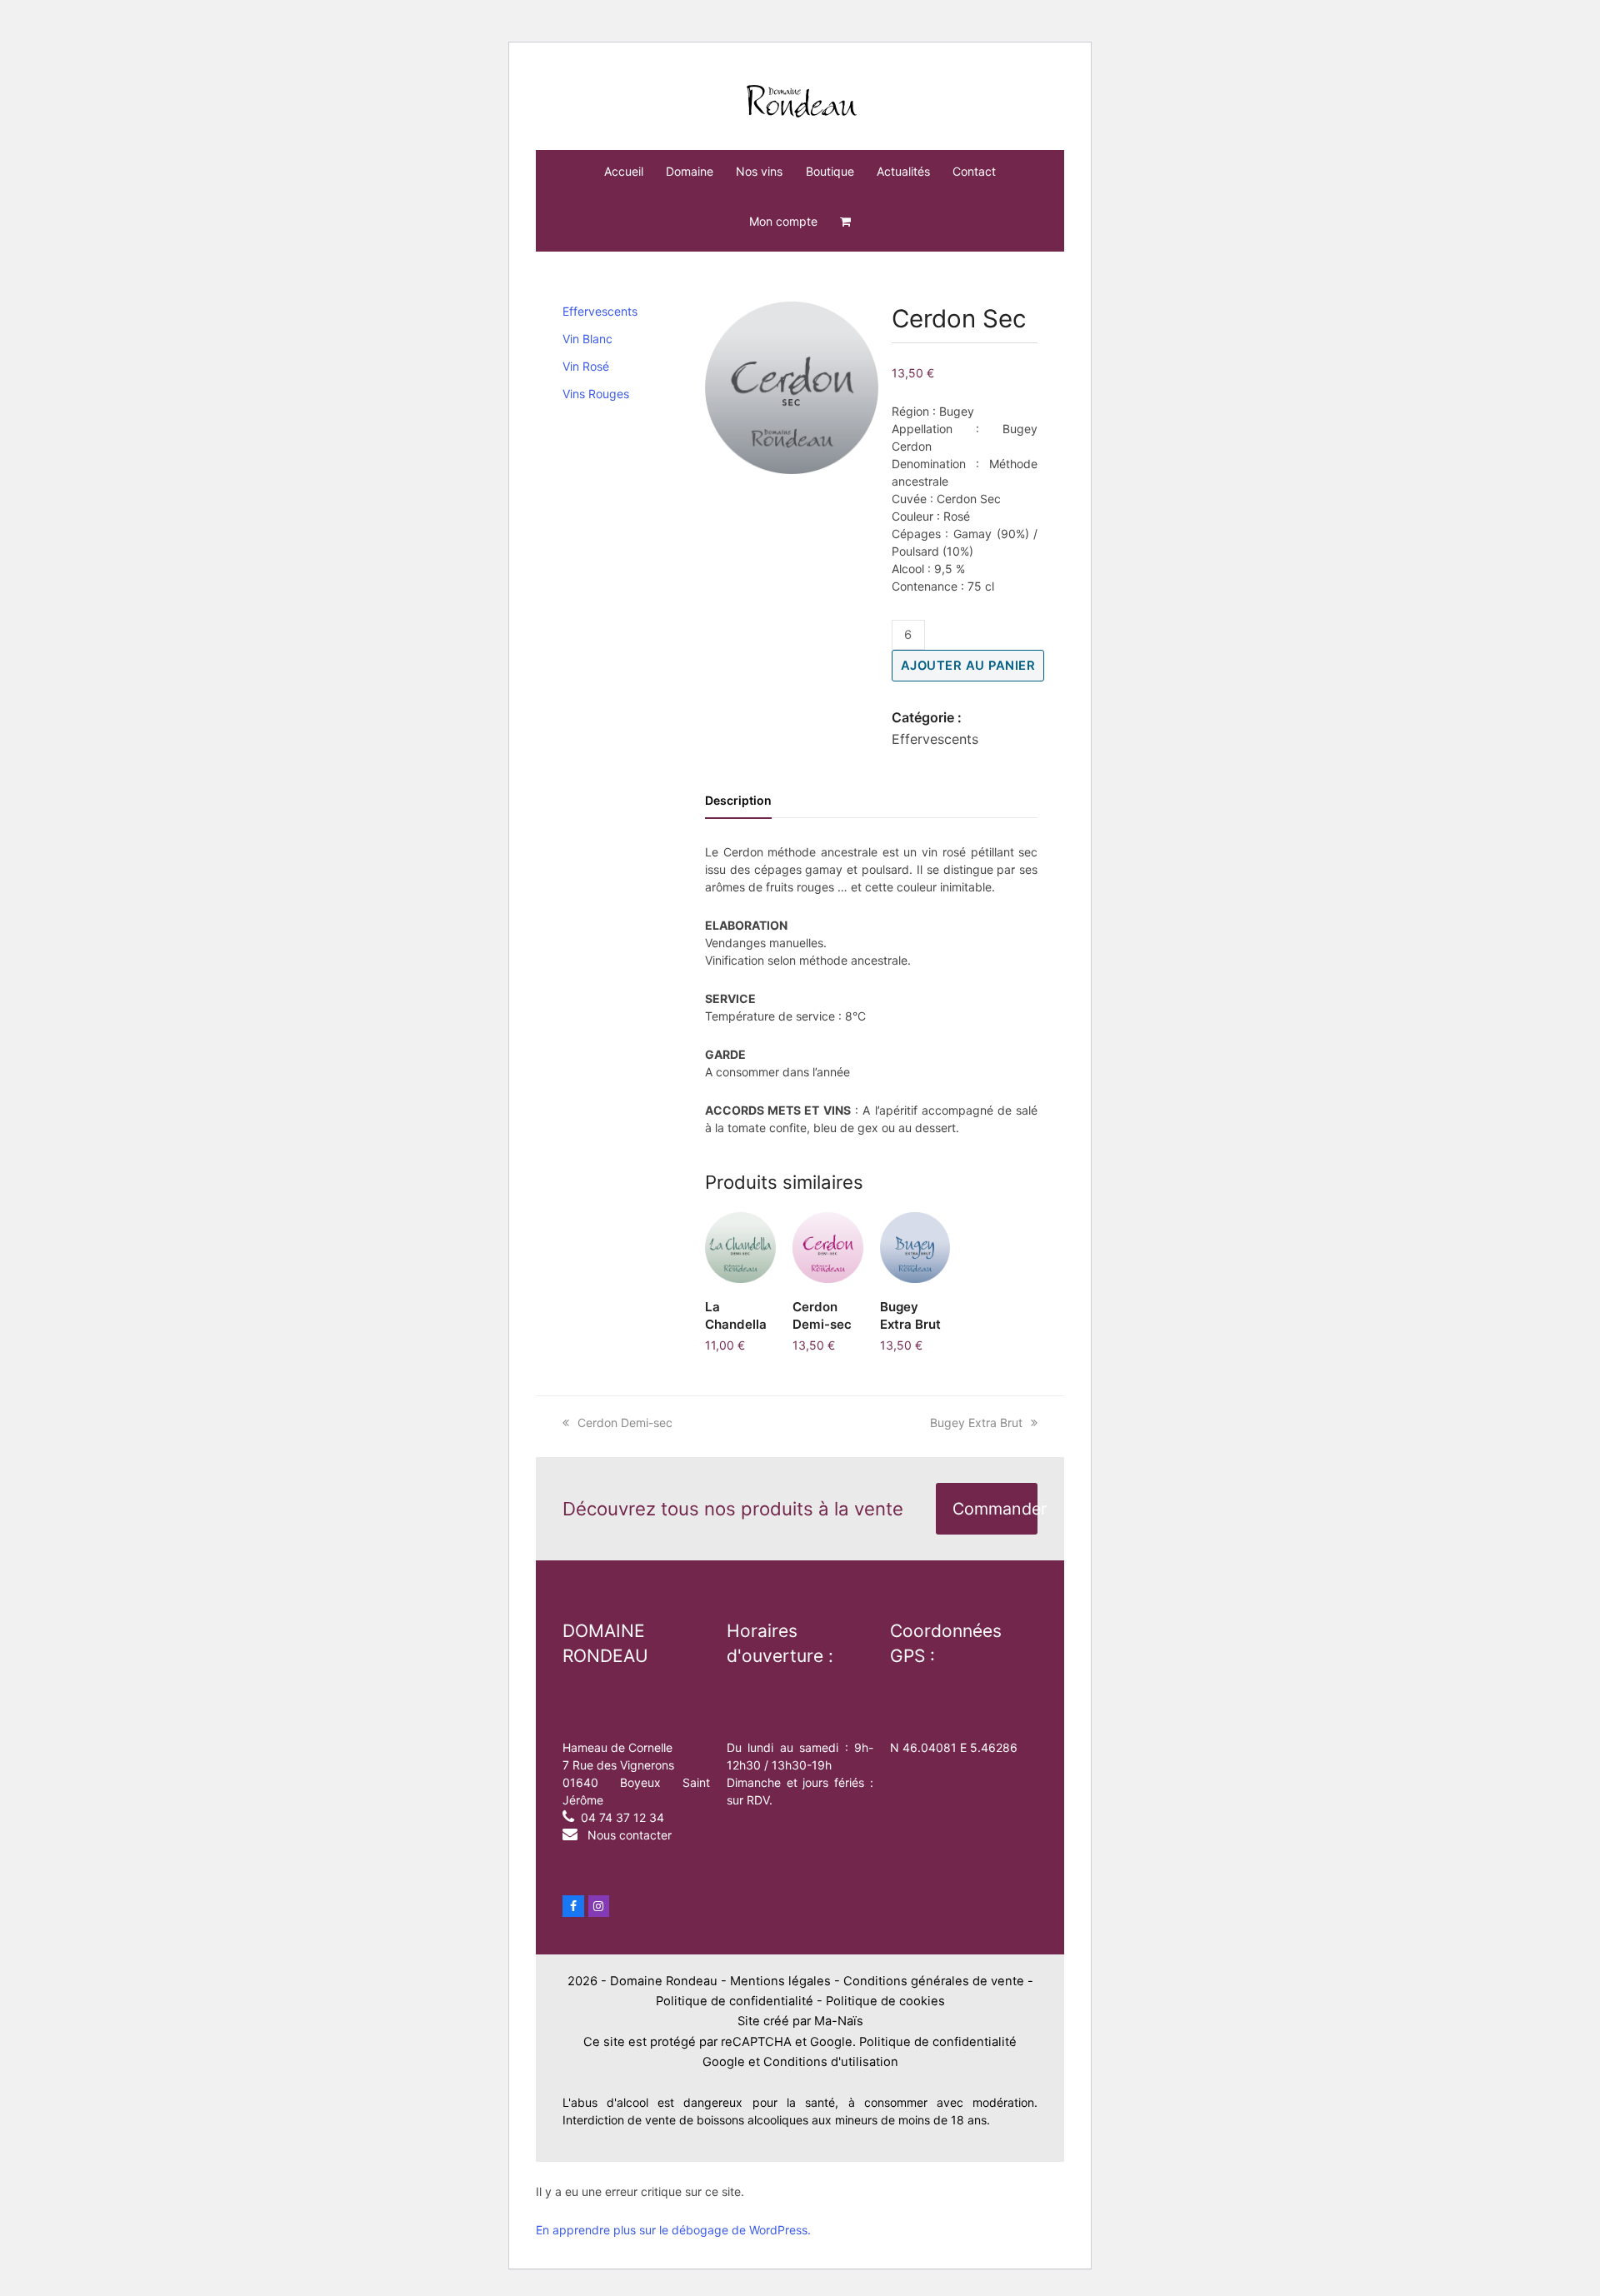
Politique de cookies (885, 2001)
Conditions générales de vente (934, 1981)
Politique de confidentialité (735, 2001)
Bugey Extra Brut (976, 1423)
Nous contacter (630, 1835)
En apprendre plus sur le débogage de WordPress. (673, 2230)
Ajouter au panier (968, 666)
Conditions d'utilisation (831, 2062)
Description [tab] (738, 800)
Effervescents (935, 739)
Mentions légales (780, 1981)
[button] (845, 222)
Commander (995, 1509)
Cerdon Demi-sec (625, 1423)
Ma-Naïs (839, 2021)
